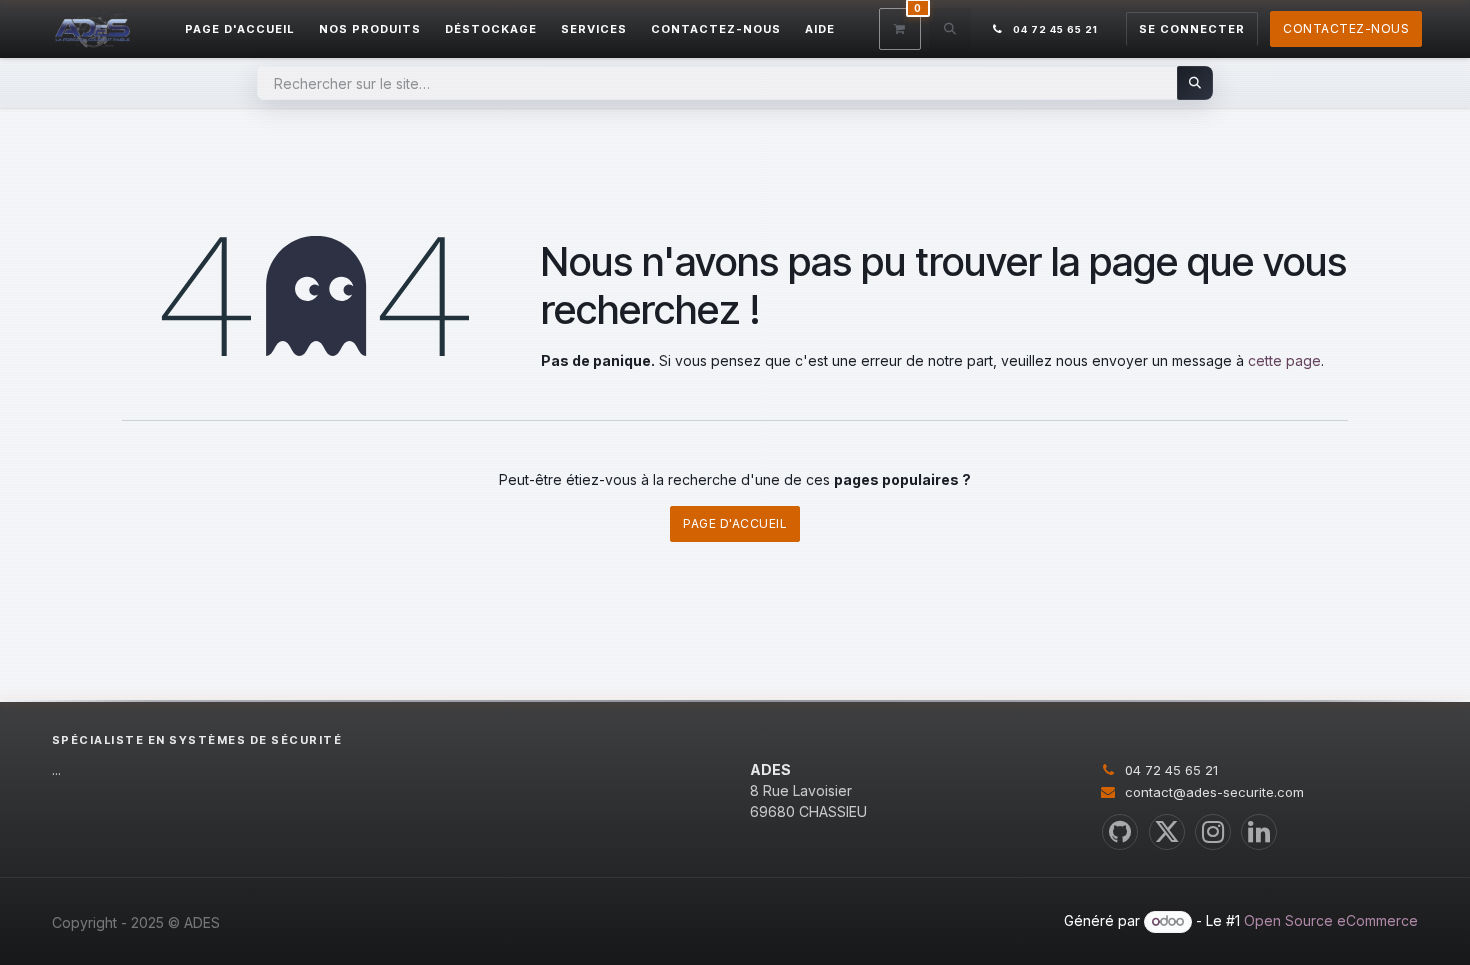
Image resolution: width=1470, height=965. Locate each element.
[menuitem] (240, 29)
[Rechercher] (1195, 83)
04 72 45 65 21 (1171, 770)
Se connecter (1192, 29)
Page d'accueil (735, 523)
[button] (950, 29)
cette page (1284, 360)
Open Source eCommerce (1331, 920)
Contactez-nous (1346, 28)
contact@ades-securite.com (1214, 792)
